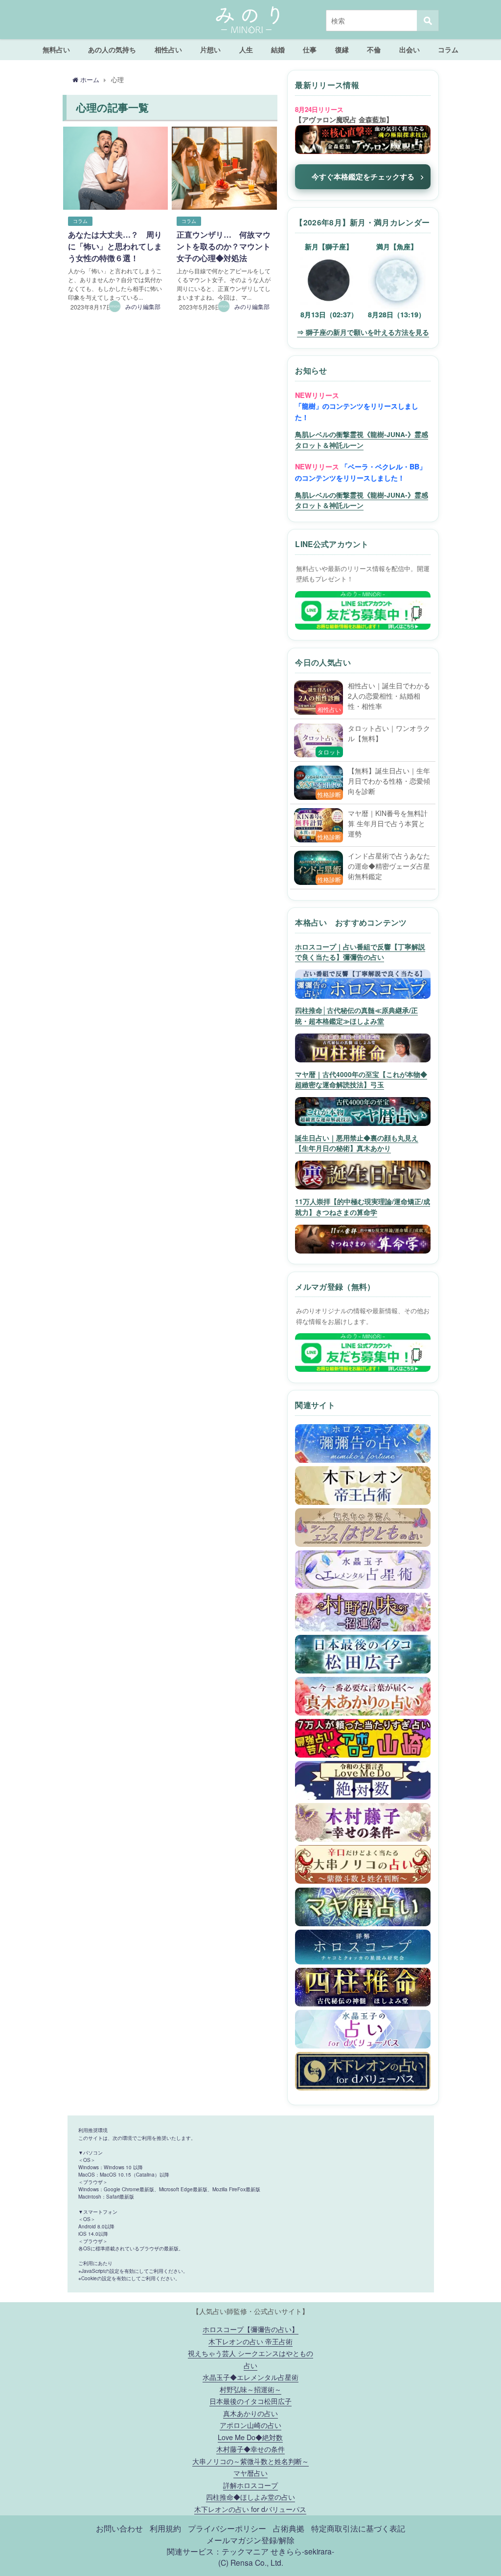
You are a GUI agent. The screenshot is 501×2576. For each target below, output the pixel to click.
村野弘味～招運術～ (250, 2389)
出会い (410, 49)
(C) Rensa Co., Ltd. (251, 2562)
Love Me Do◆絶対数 (250, 2437)
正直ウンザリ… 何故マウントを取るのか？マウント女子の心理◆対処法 (224, 246)
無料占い (56, 49)
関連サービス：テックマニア (218, 2551)
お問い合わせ (119, 2528)
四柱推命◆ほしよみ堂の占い (250, 2497)
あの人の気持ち (112, 49)
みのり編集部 (143, 306)
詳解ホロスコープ (250, 2485)
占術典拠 (289, 2528)
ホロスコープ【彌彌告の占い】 (250, 2329)
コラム (448, 49)
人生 (246, 49)
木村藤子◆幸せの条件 (250, 2449)
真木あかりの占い (250, 2413)
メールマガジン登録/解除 (250, 2540)
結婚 (278, 49)
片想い (210, 49)
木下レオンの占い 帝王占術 (250, 2341)
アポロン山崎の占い (250, 2425)
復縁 (342, 49)
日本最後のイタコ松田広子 (250, 2401)
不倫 (374, 49)
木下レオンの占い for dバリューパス (250, 2509)
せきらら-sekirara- (302, 2551)
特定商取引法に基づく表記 (358, 2528)
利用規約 (165, 2528)
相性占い (168, 49)
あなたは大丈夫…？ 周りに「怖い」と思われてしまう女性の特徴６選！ (115, 246)
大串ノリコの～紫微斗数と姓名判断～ (250, 2461)
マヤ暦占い (250, 2473)
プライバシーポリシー (227, 2528)
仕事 (310, 49)
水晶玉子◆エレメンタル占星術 (250, 2377)
